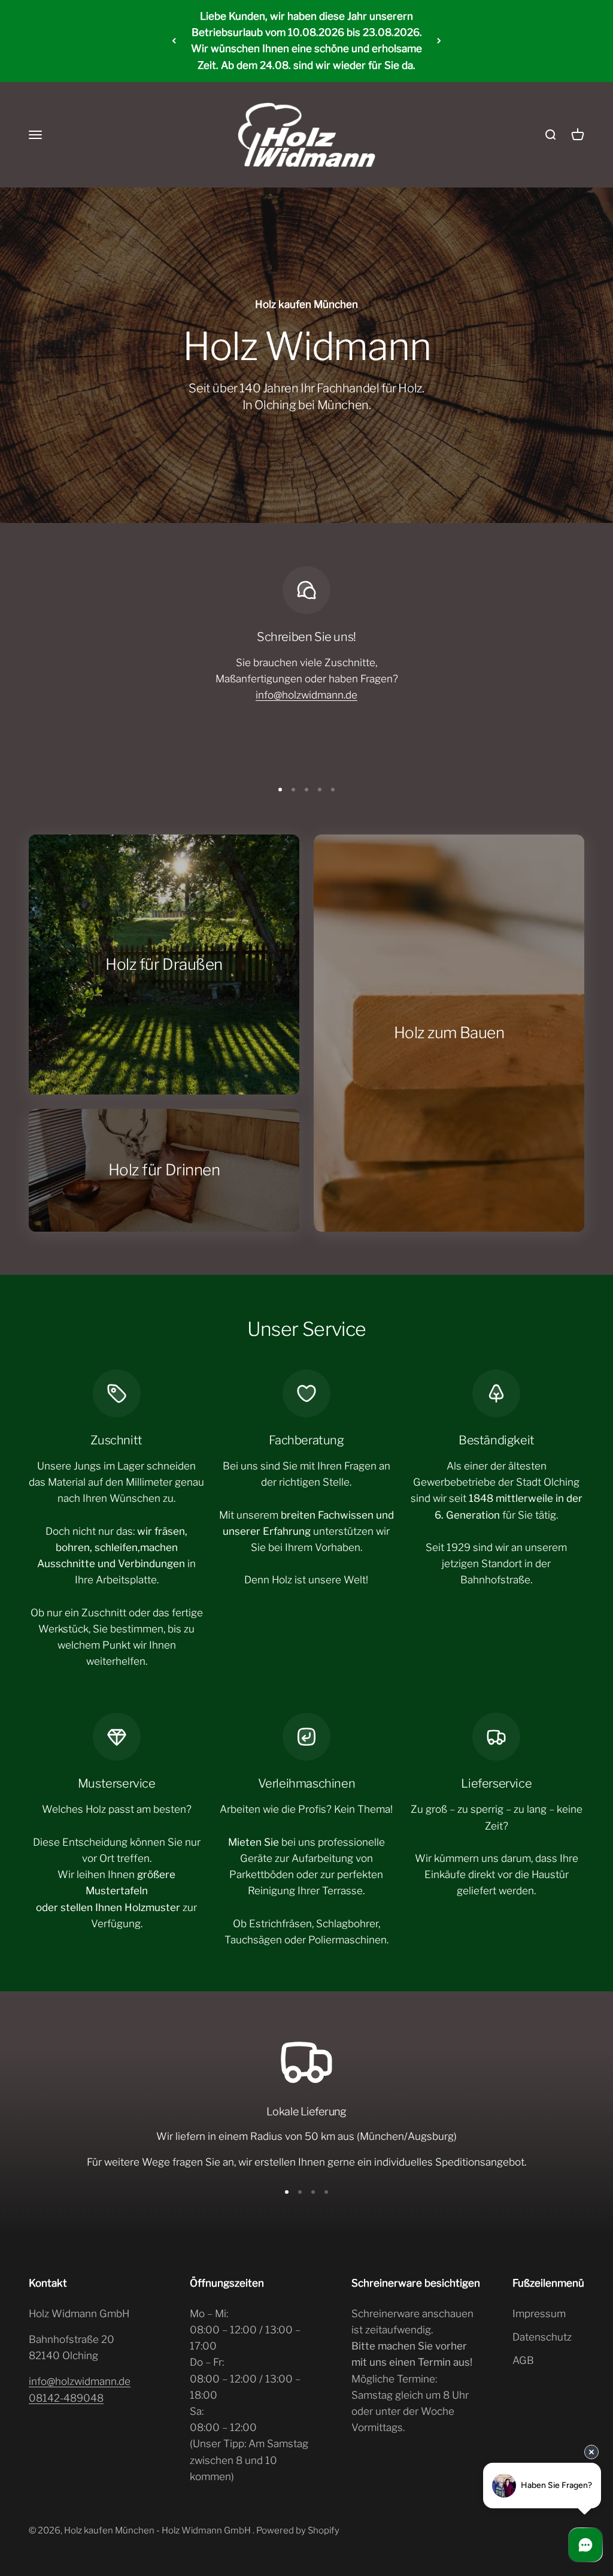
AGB (523, 2360)
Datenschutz (542, 2337)
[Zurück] (174, 41)
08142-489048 (66, 2398)
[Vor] (439, 41)
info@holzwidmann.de (306, 695)
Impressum (539, 2314)
